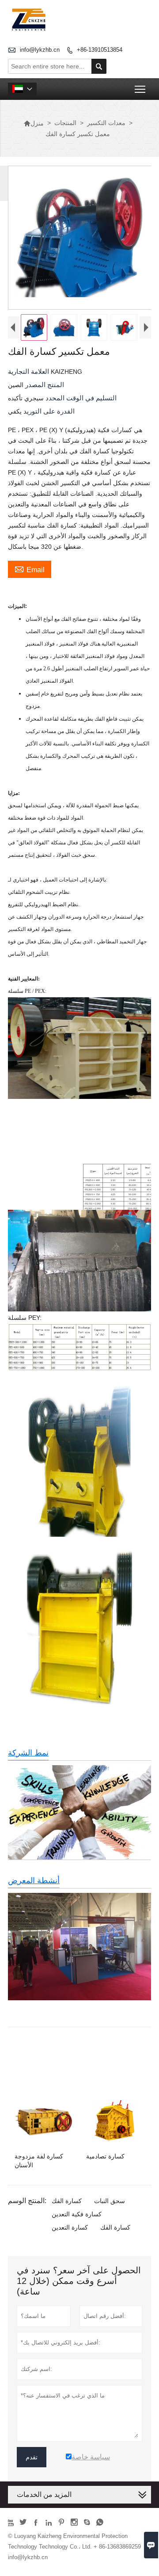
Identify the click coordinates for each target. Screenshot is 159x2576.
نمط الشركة (28, 1753)
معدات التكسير (106, 123)
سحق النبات (110, 2201)
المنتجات (65, 123)
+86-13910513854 (100, 50)
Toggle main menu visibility (140, 89)
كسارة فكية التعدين (77, 2214)
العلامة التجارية (29, 371)
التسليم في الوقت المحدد (80, 398)
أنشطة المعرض (34, 1881)
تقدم (32, 2457)
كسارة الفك (67, 2201)
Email (30, 569)
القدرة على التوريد (48, 411)
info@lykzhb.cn (40, 50)
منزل (34, 123)
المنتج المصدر (44, 385)
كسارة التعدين (70, 2227)
